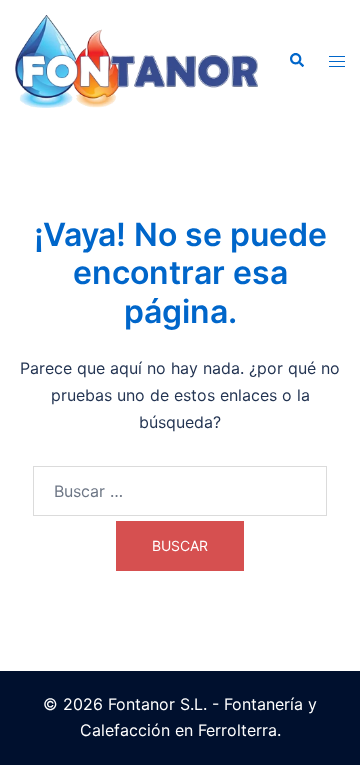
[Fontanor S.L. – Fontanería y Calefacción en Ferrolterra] (136, 60)
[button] (296, 61)
